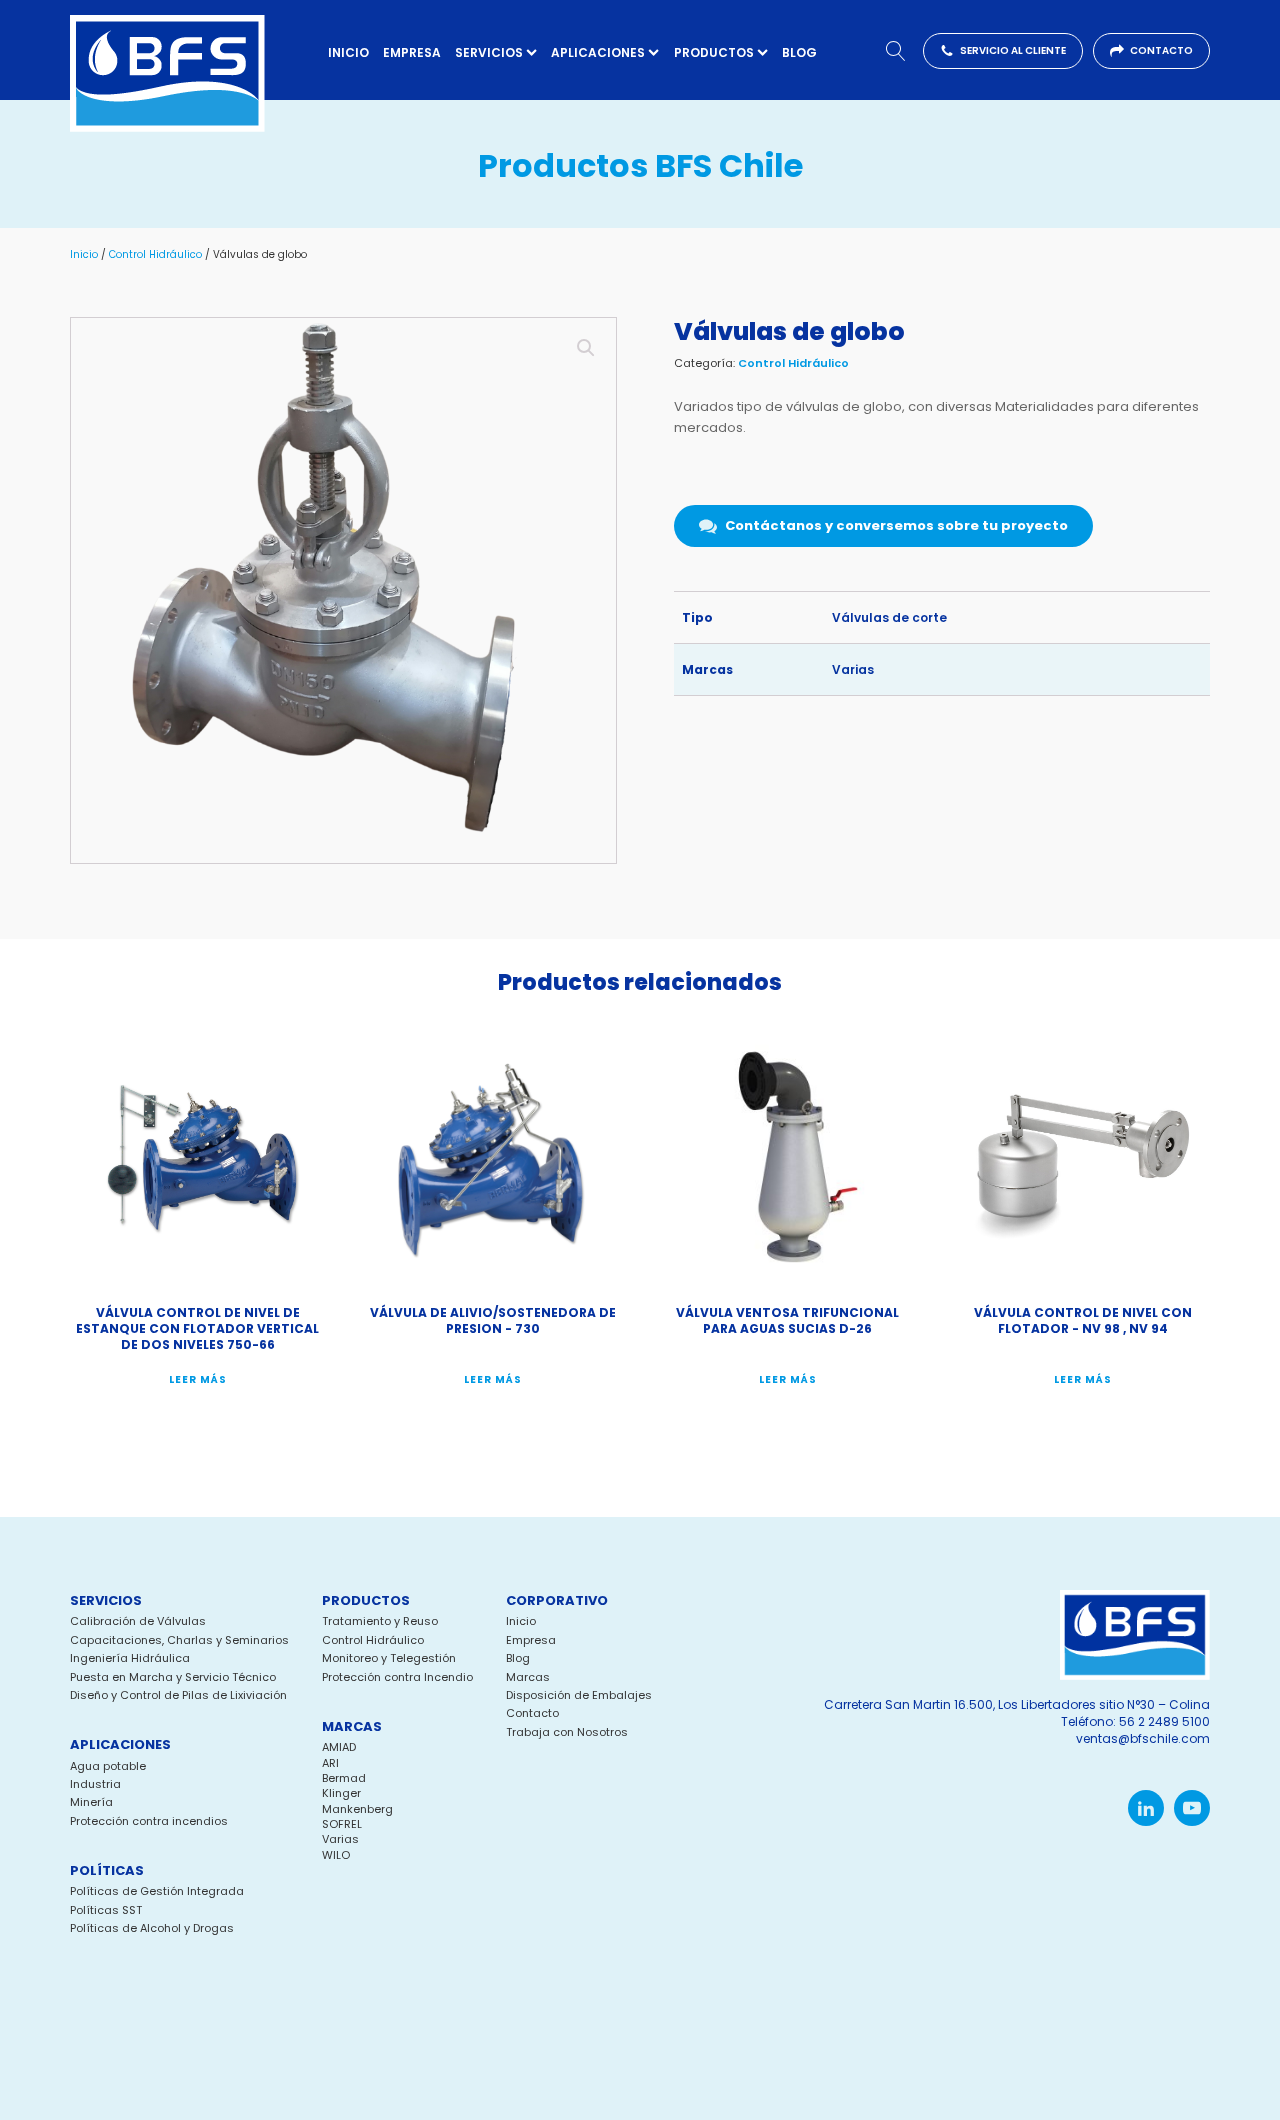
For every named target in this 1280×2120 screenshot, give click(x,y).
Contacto (532, 1713)
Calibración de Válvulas (138, 1621)
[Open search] (896, 51)
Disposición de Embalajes (579, 1695)
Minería (91, 1802)
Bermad (344, 1778)
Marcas (528, 1677)
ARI (330, 1763)
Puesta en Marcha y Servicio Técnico (173, 1677)
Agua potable (108, 1766)
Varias (853, 669)
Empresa (412, 53)
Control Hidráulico (155, 254)
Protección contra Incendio (397, 1677)
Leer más (198, 1379)
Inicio (348, 53)
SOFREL (342, 1824)
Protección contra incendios (149, 1821)
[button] (1003, 51)
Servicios (489, 53)
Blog (799, 53)
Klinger (341, 1793)
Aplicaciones (598, 53)
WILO (336, 1855)
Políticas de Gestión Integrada (157, 1891)
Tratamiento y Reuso (380, 1621)
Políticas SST (106, 1910)
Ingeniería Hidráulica (130, 1658)
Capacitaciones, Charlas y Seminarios (179, 1640)
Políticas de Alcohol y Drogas (152, 1928)
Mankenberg (357, 1809)
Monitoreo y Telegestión (389, 1658)
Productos (714, 53)
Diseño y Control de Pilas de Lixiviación (178, 1695)
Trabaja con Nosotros (567, 1732)
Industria (95, 1784)
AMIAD (339, 1747)
